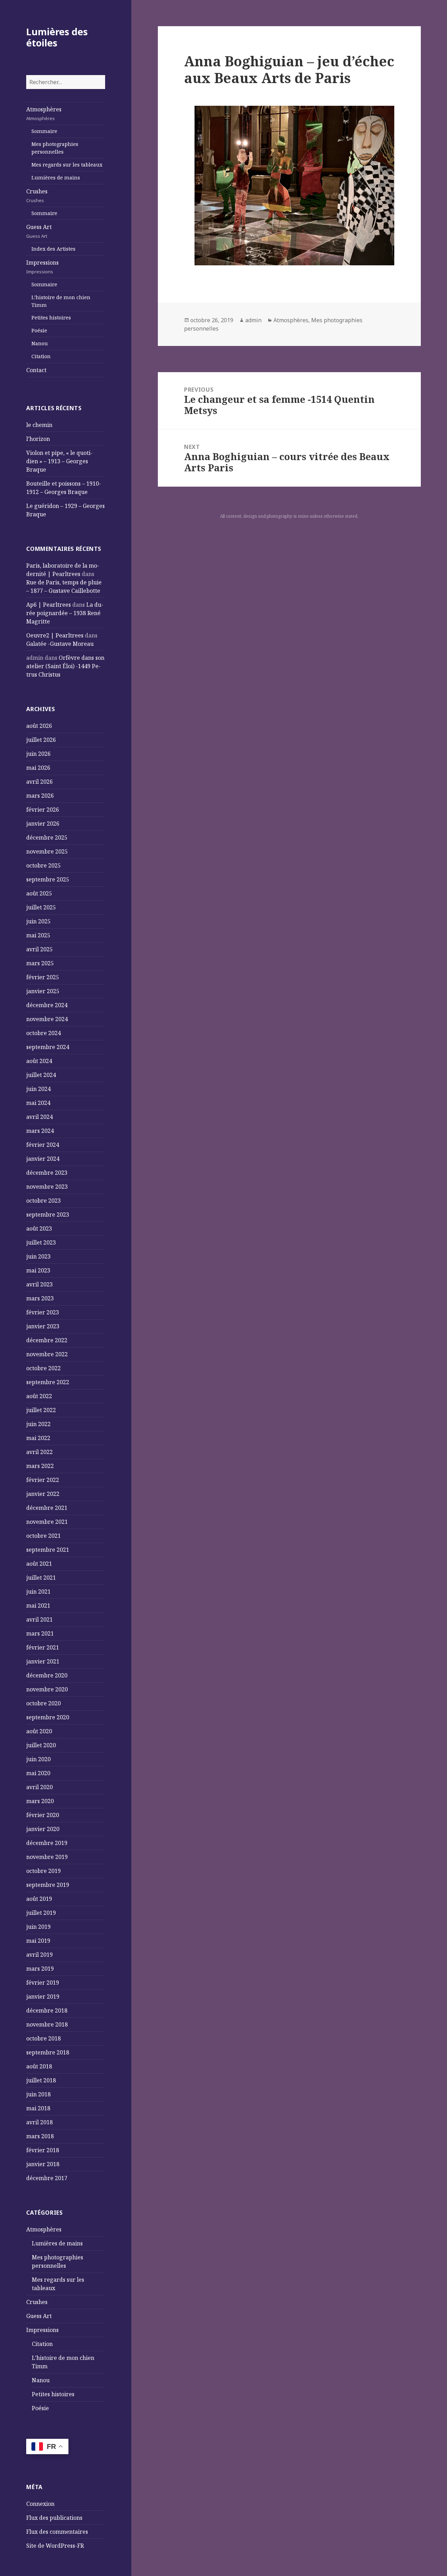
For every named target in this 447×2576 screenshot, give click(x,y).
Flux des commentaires (57, 2532)
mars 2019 (40, 1969)
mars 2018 (40, 2136)
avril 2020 (39, 1787)
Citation (41, 356)
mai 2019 (38, 1941)
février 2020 (43, 1815)
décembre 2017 (47, 2178)
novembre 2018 (47, 2024)
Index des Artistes (53, 249)
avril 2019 (39, 1955)
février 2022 (43, 1480)
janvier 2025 (43, 991)
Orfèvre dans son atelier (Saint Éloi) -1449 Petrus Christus (65, 666)
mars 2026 (40, 796)
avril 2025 (39, 949)
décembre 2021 (47, 1508)
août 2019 (39, 1899)
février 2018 (43, 2150)
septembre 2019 (48, 1885)
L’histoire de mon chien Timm (61, 301)
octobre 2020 (43, 1703)
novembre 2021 (47, 1522)
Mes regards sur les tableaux (67, 165)
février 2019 (43, 1983)
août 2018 (39, 2066)
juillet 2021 (41, 1578)
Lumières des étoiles (57, 37)
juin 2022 (38, 1424)
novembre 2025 (47, 851)
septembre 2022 (48, 1382)
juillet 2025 (41, 907)
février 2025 (43, 977)
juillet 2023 (41, 1242)
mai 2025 (38, 935)
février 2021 (43, 1647)
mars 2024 (40, 1131)
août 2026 (39, 726)
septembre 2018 (48, 2052)
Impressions (42, 267)
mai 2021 (38, 1606)
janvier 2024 (43, 1159)
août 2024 (39, 1061)
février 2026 (43, 810)
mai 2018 (38, 2108)
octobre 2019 (43, 1871)
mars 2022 (40, 1466)
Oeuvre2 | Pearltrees (55, 635)
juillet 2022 (41, 1410)
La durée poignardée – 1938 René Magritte (65, 613)
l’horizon (38, 439)
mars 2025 (40, 963)
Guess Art (39, 231)
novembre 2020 (47, 1689)
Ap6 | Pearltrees (49, 605)
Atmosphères (44, 113)
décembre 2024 (47, 1005)
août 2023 (39, 1228)
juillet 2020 (41, 1745)
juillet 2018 (41, 2080)
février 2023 (43, 1312)
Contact (36, 370)
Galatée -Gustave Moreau (60, 644)
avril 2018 (39, 2122)
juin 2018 (38, 2094)
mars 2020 (40, 1801)
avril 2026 (39, 782)
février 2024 (43, 1145)
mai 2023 (38, 1270)
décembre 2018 (47, 2010)
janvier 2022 (43, 1494)
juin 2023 (38, 1256)
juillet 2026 (41, 740)
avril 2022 (39, 1452)
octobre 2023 (43, 1201)
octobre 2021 (43, 1536)
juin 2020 (38, 1759)
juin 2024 (38, 1089)
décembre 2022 (47, 1340)
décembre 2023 (47, 1173)
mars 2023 (40, 1298)
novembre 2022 (47, 1354)
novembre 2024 (47, 1019)
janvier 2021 (43, 1661)
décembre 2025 (47, 837)
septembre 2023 (48, 1215)
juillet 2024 (41, 1075)
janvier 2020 (43, 1829)
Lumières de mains (56, 178)
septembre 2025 (48, 879)
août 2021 (39, 1564)
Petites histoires (51, 318)
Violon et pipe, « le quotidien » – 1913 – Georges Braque (59, 461)
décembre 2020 (47, 1675)
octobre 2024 (43, 1033)
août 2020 (39, 1731)
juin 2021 (38, 1592)
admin (253, 320)
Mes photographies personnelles (55, 148)
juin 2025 (38, 921)
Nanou (40, 343)
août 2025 (39, 893)
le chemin (39, 425)
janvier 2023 (43, 1326)
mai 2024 (38, 1103)
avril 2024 (39, 1117)
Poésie (39, 330)
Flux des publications (54, 2518)
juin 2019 (38, 1927)
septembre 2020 (48, 1717)
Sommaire (44, 131)
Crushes (37, 195)
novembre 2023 (47, 1187)
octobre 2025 (43, 865)
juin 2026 (38, 754)
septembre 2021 (48, 1550)
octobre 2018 (43, 2038)
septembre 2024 (48, 1047)
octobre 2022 (43, 1368)
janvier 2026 (43, 824)
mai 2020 (38, 1773)
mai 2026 (38, 768)
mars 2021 (40, 1633)
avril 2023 (39, 1284)
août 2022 (39, 1396)
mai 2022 (38, 1438)
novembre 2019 (47, 1857)
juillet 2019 (41, 1913)
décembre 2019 (47, 1843)
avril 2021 (39, 1619)
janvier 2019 (43, 1996)
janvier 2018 (43, 2164)
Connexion (40, 2504)
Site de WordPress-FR (55, 2546)
